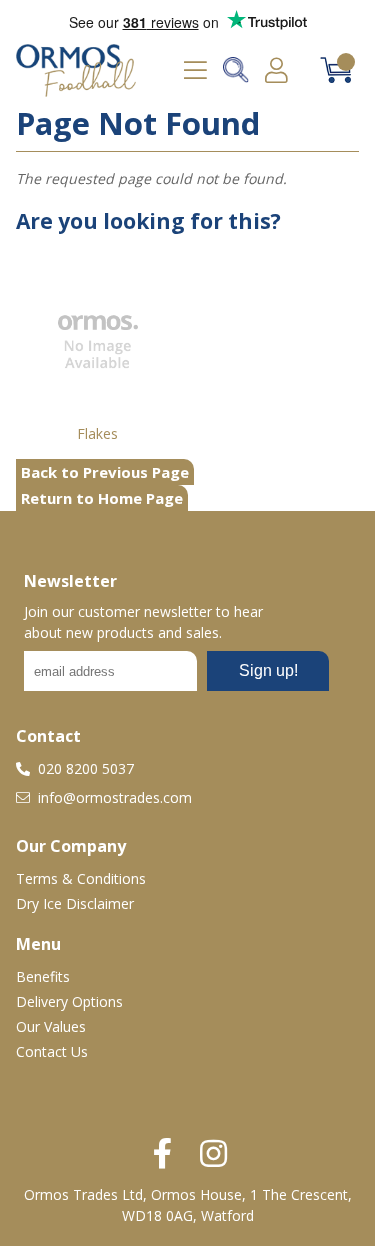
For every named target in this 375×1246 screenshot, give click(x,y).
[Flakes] (98, 341)
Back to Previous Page (105, 472)
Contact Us (52, 1051)
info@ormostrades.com (113, 797)
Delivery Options (69, 1001)
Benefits (43, 976)
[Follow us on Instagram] (213, 1153)
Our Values (51, 1026)
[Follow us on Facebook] (162, 1153)
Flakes (97, 433)
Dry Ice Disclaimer (75, 903)
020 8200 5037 (84, 768)
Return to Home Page (102, 498)
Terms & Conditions (81, 878)
